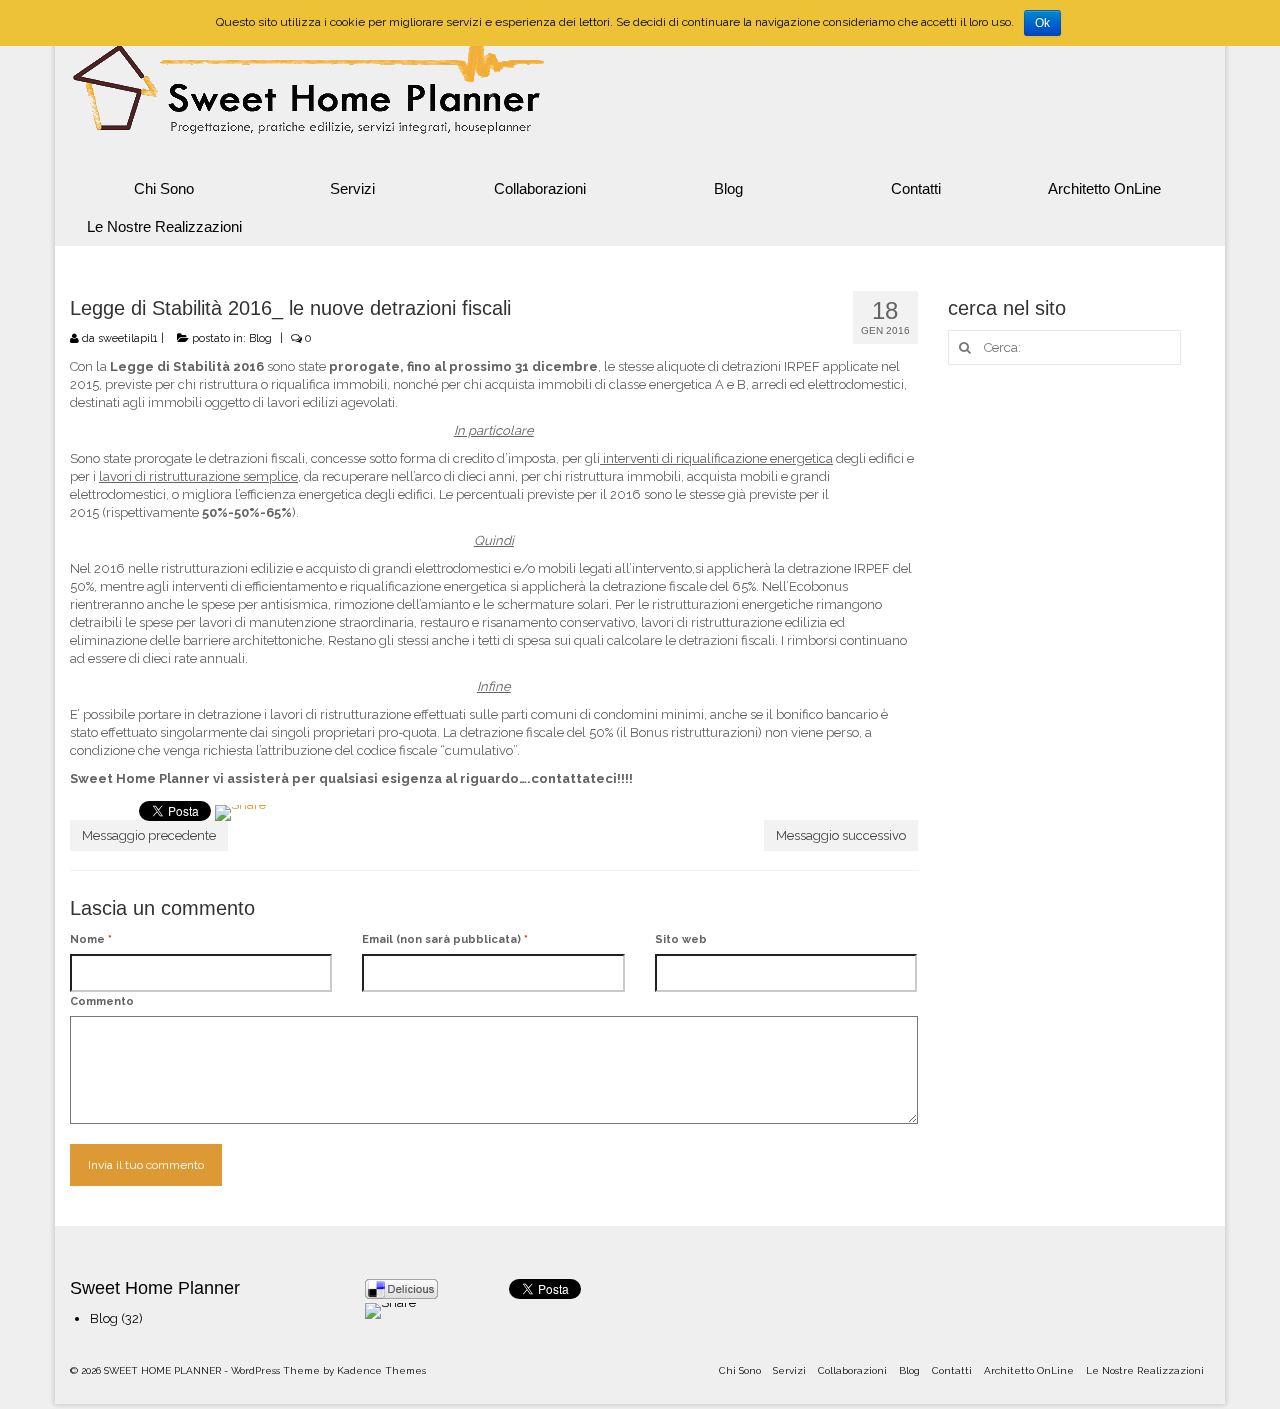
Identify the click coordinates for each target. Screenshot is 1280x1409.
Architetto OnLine (1104, 188)
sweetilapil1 (128, 338)
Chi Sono (164, 188)
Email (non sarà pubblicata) (445, 939)
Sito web (681, 939)
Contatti (916, 188)
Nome (91, 939)
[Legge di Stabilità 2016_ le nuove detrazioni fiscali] (240, 820)
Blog (728, 188)
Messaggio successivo (841, 835)
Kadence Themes (381, 1370)
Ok (1042, 23)
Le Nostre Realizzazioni (164, 226)
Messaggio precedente (149, 835)
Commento (102, 1001)
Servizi (352, 188)
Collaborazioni (540, 188)
